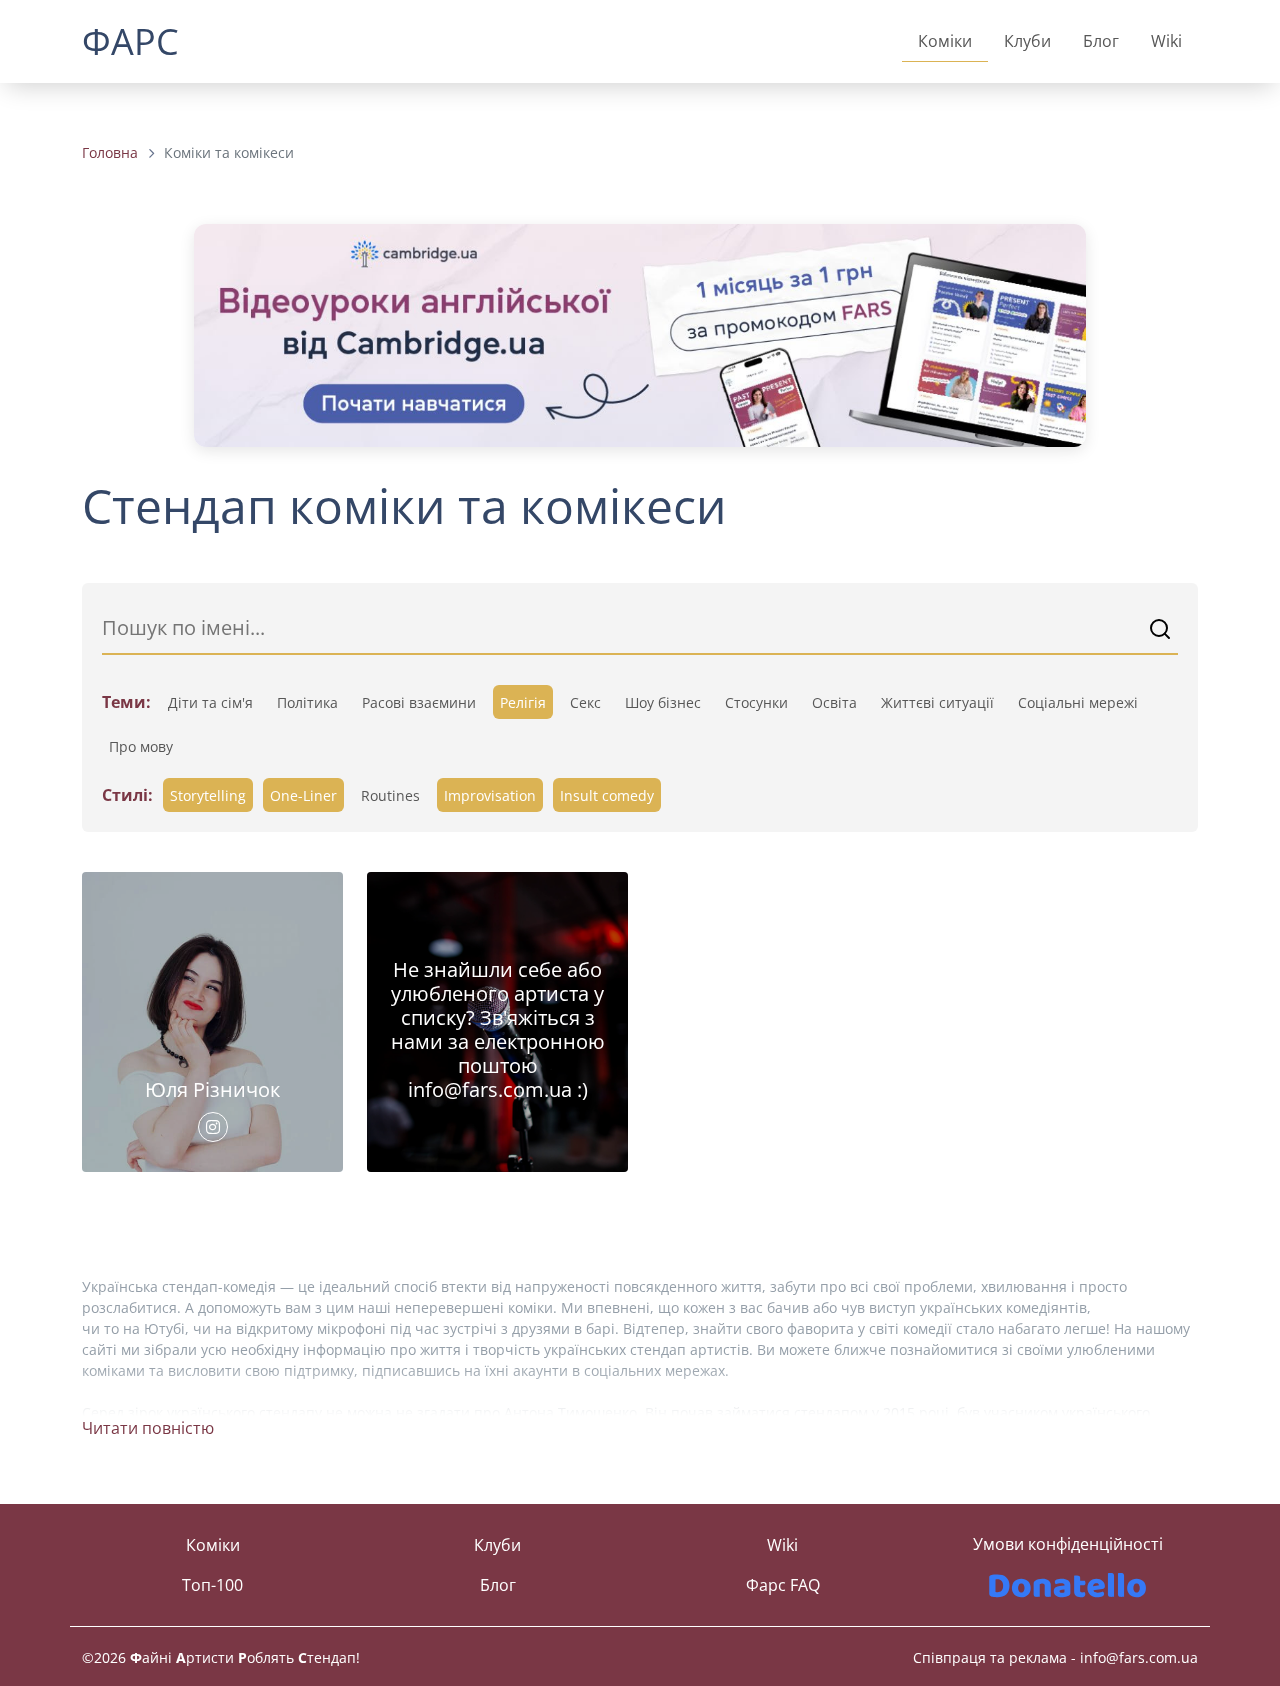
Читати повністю (148, 1428)
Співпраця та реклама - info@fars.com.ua (1055, 1657)
